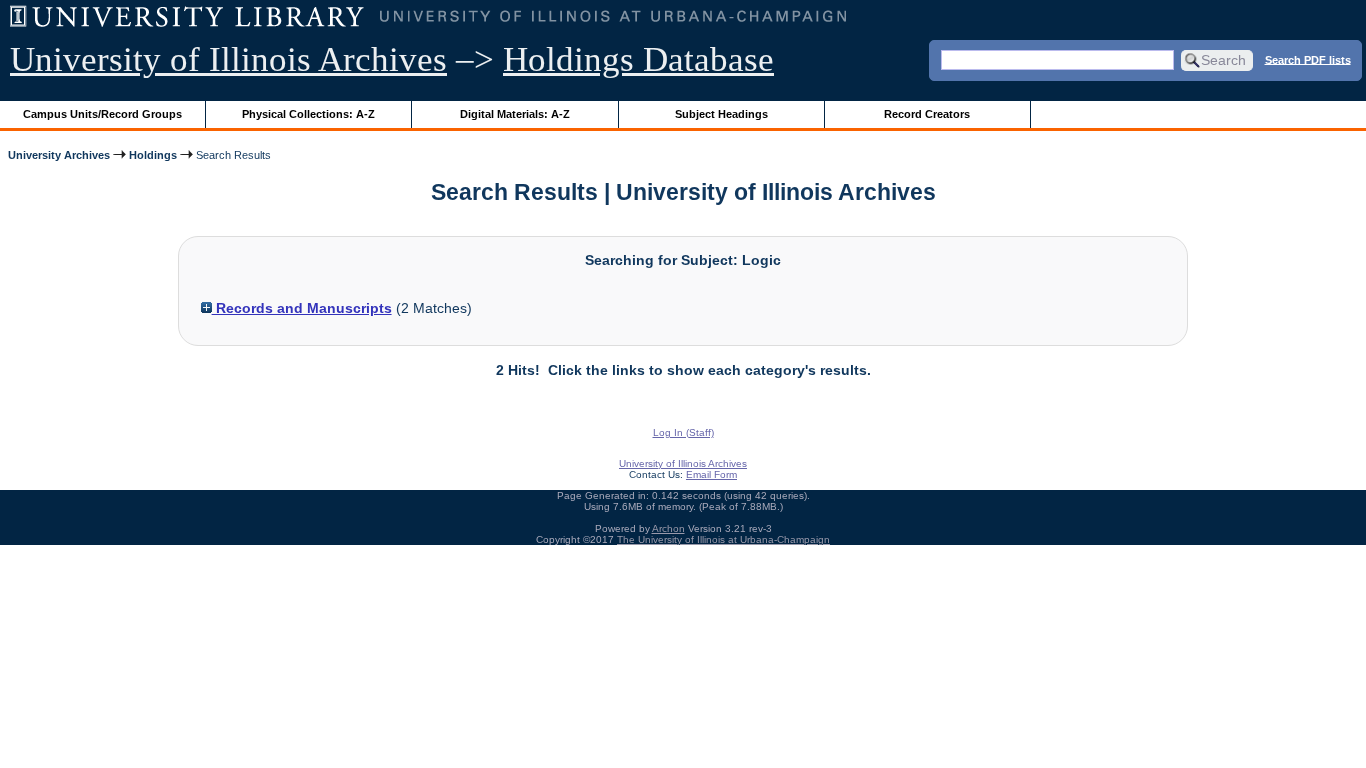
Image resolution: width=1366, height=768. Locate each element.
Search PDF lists (1308, 59)
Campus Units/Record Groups (102, 114)
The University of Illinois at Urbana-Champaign (723, 539)
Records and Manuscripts (302, 308)
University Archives (59, 155)
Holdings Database (638, 59)
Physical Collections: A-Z (308, 114)
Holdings (153, 155)
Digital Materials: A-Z (515, 114)
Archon (668, 528)
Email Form (711, 474)
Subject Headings (721, 114)
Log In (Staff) (683, 432)
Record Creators (927, 114)
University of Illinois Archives (228, 59)
